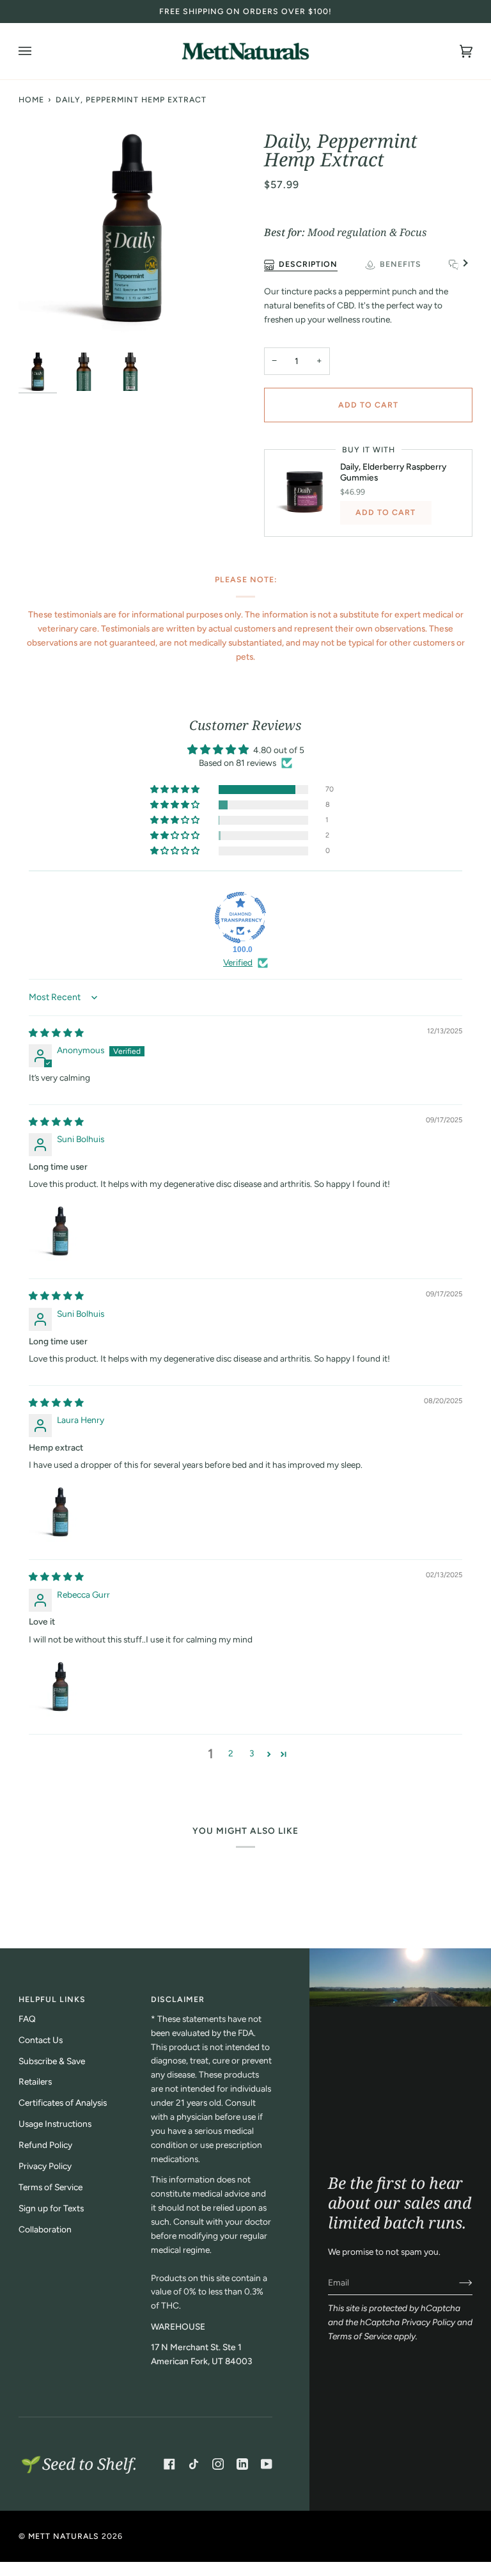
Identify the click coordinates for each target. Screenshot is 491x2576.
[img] (56, 1033)
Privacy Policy (428, 2322)
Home (31, 99)
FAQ (27, 2019)
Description (308, 264)
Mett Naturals (64, 2536)
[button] (176, 790)
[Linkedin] (242, 2464)
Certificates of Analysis (63, 2103)
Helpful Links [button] (52, 1999)
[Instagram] (218, 2464)
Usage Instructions (55, 2124)
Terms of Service (360, 2336)
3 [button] (252, 1753)
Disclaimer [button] (178, 1999)
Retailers (35, 2081)
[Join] (456, 2282)
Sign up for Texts (51, 2208)
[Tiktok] (194, 2464)
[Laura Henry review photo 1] (59, 1512)
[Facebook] (169, 2464)
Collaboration (45, 2229)
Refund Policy (45, 2145)
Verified (238, 962)
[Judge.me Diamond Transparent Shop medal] (240, 918)
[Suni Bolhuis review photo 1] (59, 1231)
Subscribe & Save (52, 2061)
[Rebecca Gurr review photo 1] (59, 1687)
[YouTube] (267, 2464)
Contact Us (41, 2040)
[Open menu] (38, 51)
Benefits (401, 264)
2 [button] (231, 1753)
